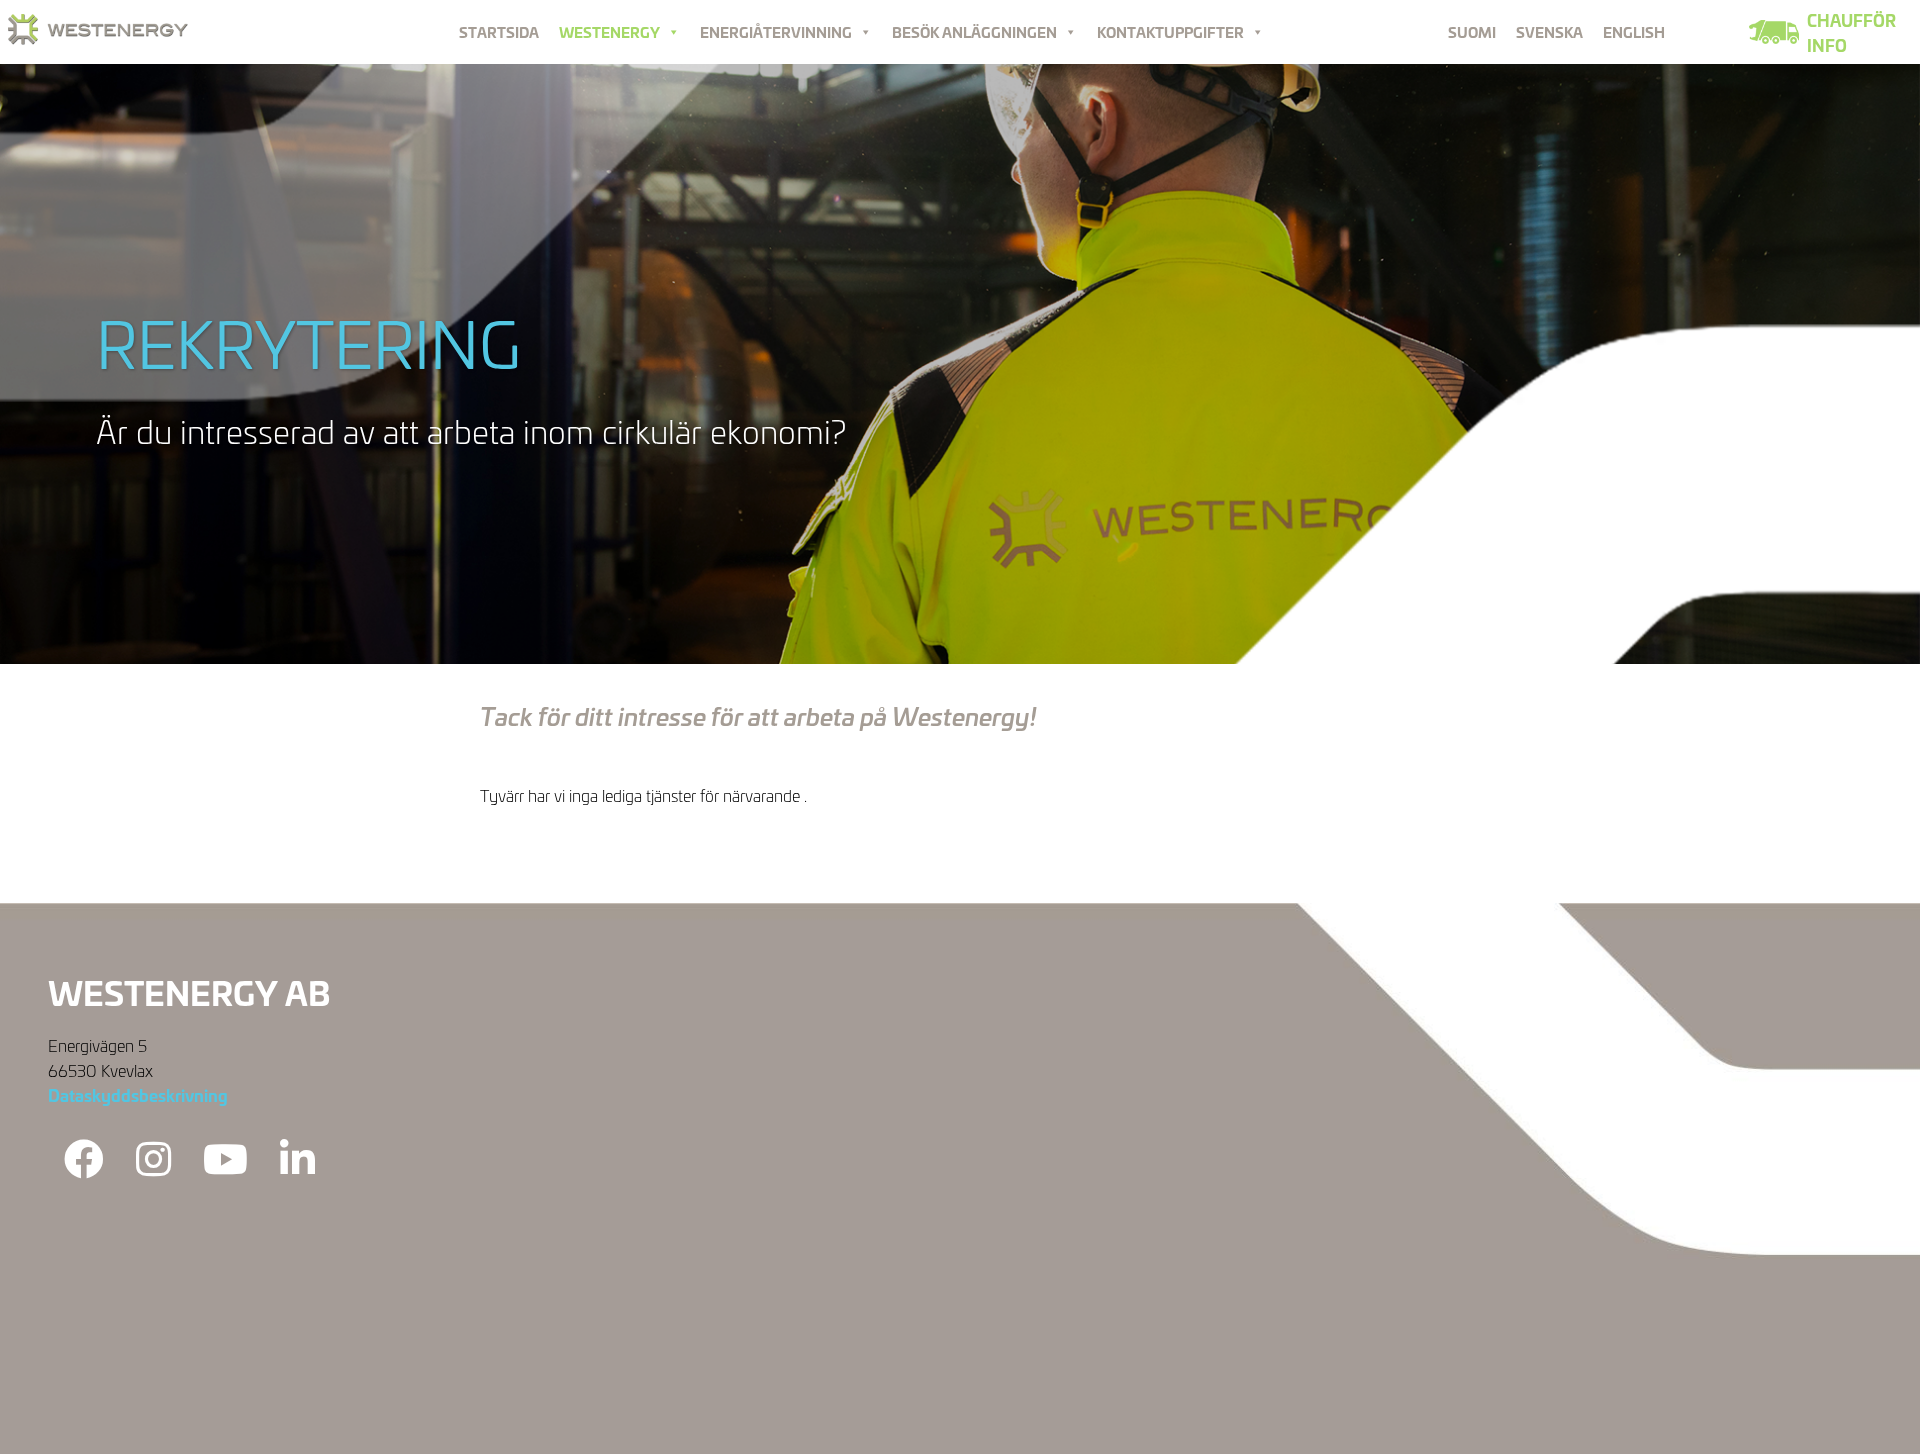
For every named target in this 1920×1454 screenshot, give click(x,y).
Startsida (499, 31)
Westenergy (609, 31)
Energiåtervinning (776, 31)
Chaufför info (1851, 32)
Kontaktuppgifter (1170, 31)
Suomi (1472, 31)
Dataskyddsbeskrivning (138, 1094)
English (1634, 31)
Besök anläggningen (974, 31)
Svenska (1549, 31)
